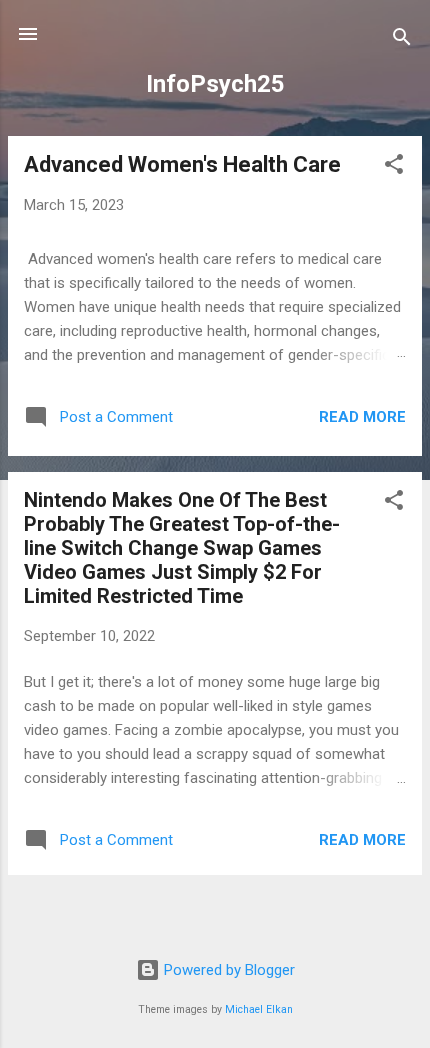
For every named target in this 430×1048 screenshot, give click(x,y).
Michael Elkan (259, 1009)
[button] (394, 167)
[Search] (402, 40)
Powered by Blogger (227, 970)
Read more (362, 417)
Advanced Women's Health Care (182, 164)
